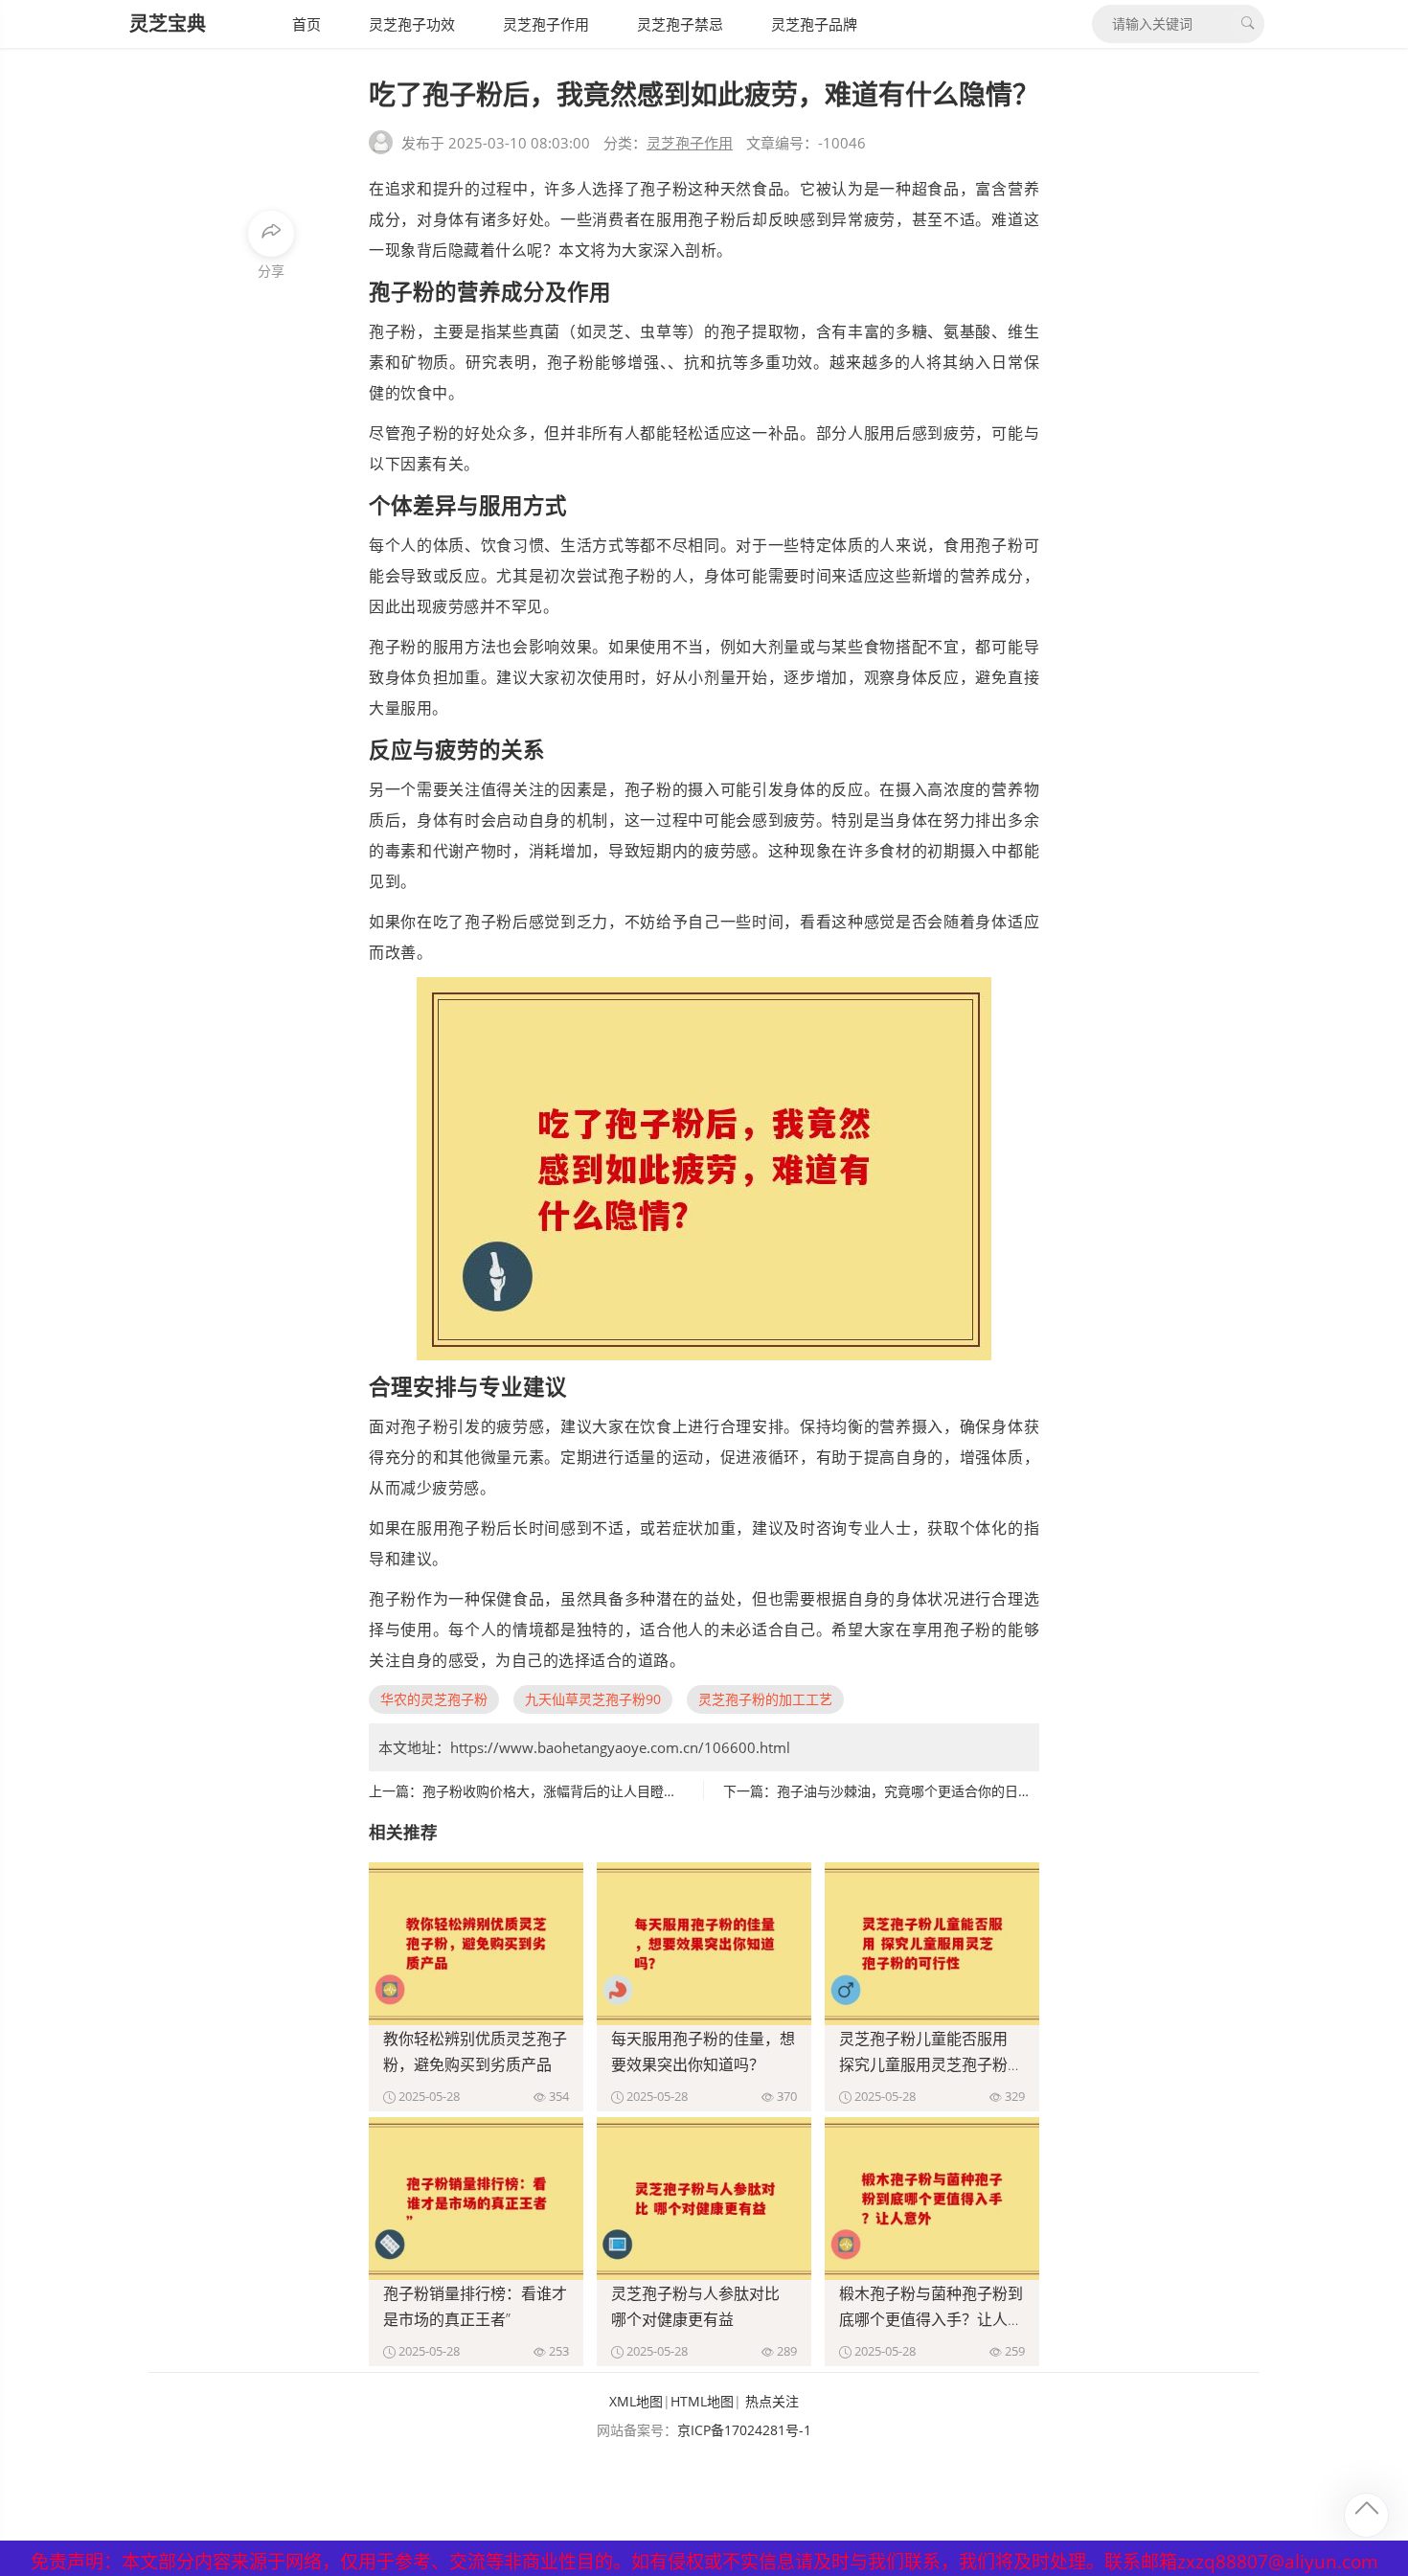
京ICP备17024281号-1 (744, 2430)
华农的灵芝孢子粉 (434, 1699)
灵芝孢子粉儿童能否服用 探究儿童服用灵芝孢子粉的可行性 (931, 2064)
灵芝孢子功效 (412, 24)
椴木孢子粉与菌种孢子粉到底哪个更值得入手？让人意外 (931, 2319)
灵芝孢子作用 (546, 24)
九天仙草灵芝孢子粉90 (593, 1699)
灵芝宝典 (168, 23)
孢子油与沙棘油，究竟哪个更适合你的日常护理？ (924, 1791)
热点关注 (772, 2401)
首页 (307, 24)
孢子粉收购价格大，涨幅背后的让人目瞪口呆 (556, 1791)
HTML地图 (702, 2401)
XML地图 (636, 2401)
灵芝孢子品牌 (814, 24)
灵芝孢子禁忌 (680, 24)
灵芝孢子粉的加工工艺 (765, 1699)
